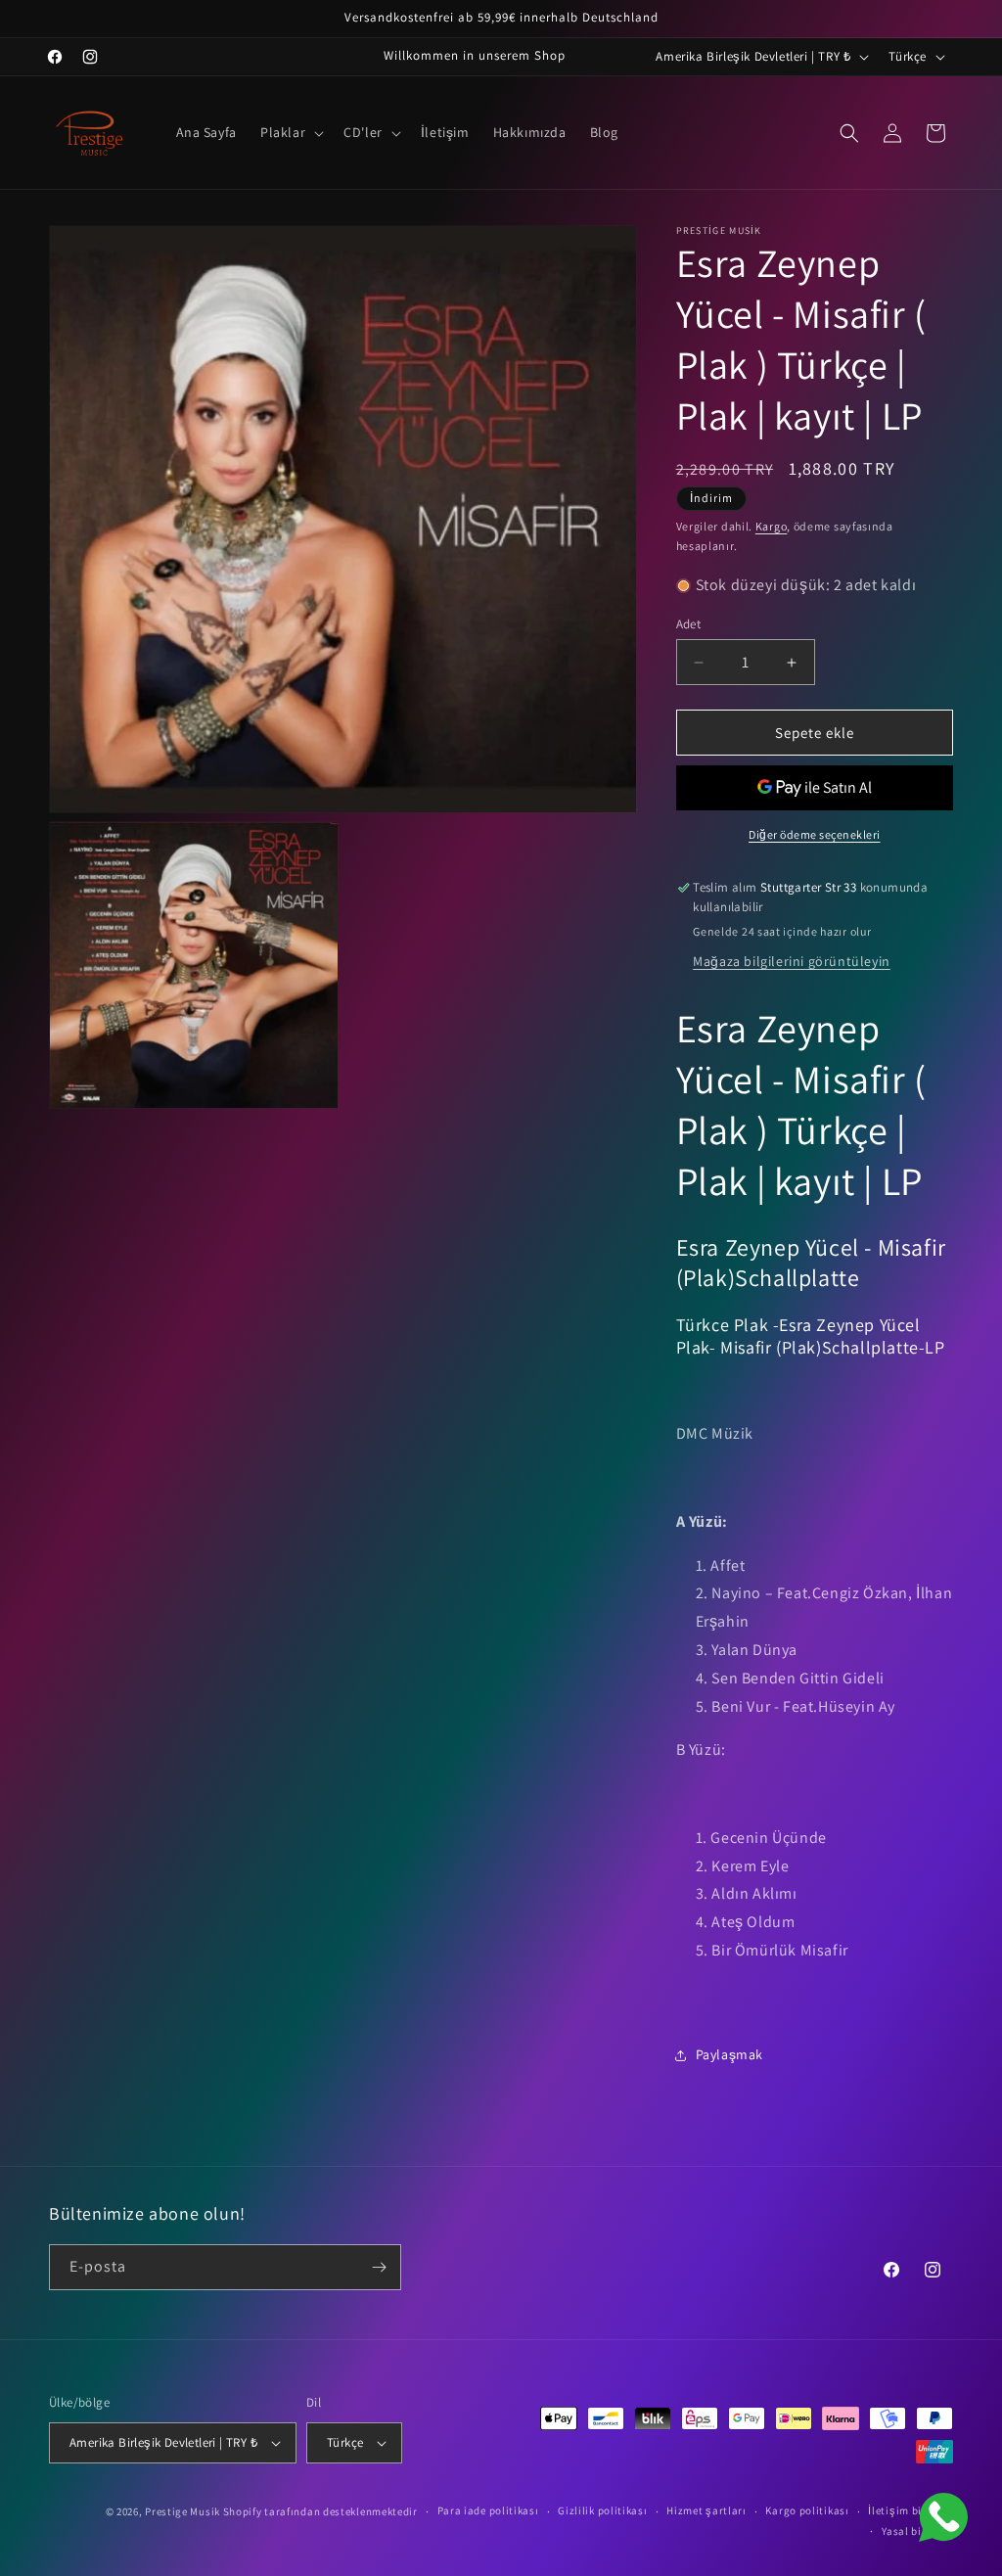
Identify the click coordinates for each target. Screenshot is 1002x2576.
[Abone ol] (379, 2267)
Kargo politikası (807, 2510)
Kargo (772, 526)
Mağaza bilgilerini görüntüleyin (792, 961)
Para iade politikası (488, 2510)
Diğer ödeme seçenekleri (815, 834)
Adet (689, 624)
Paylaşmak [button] (729, 2054)
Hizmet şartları (706, 2510)
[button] (290, 132)
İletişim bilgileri (911, 2510)
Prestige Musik (182, 2511)
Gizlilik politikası (602, 2510)
